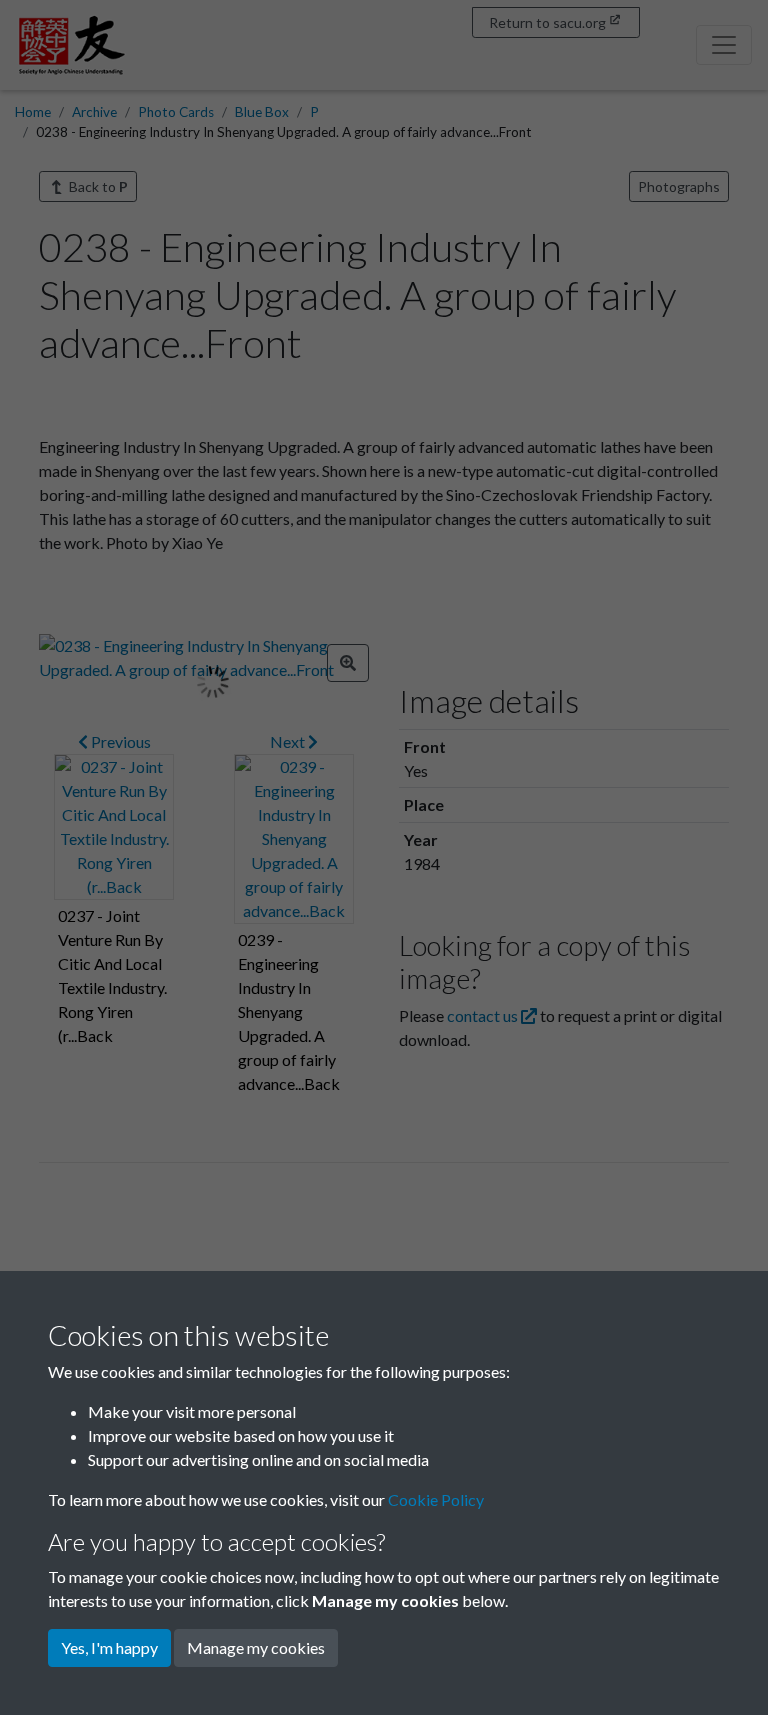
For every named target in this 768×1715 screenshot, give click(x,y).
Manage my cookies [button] (256, 1647)
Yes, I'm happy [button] (109, 1647)
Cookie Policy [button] (436, 1499)
